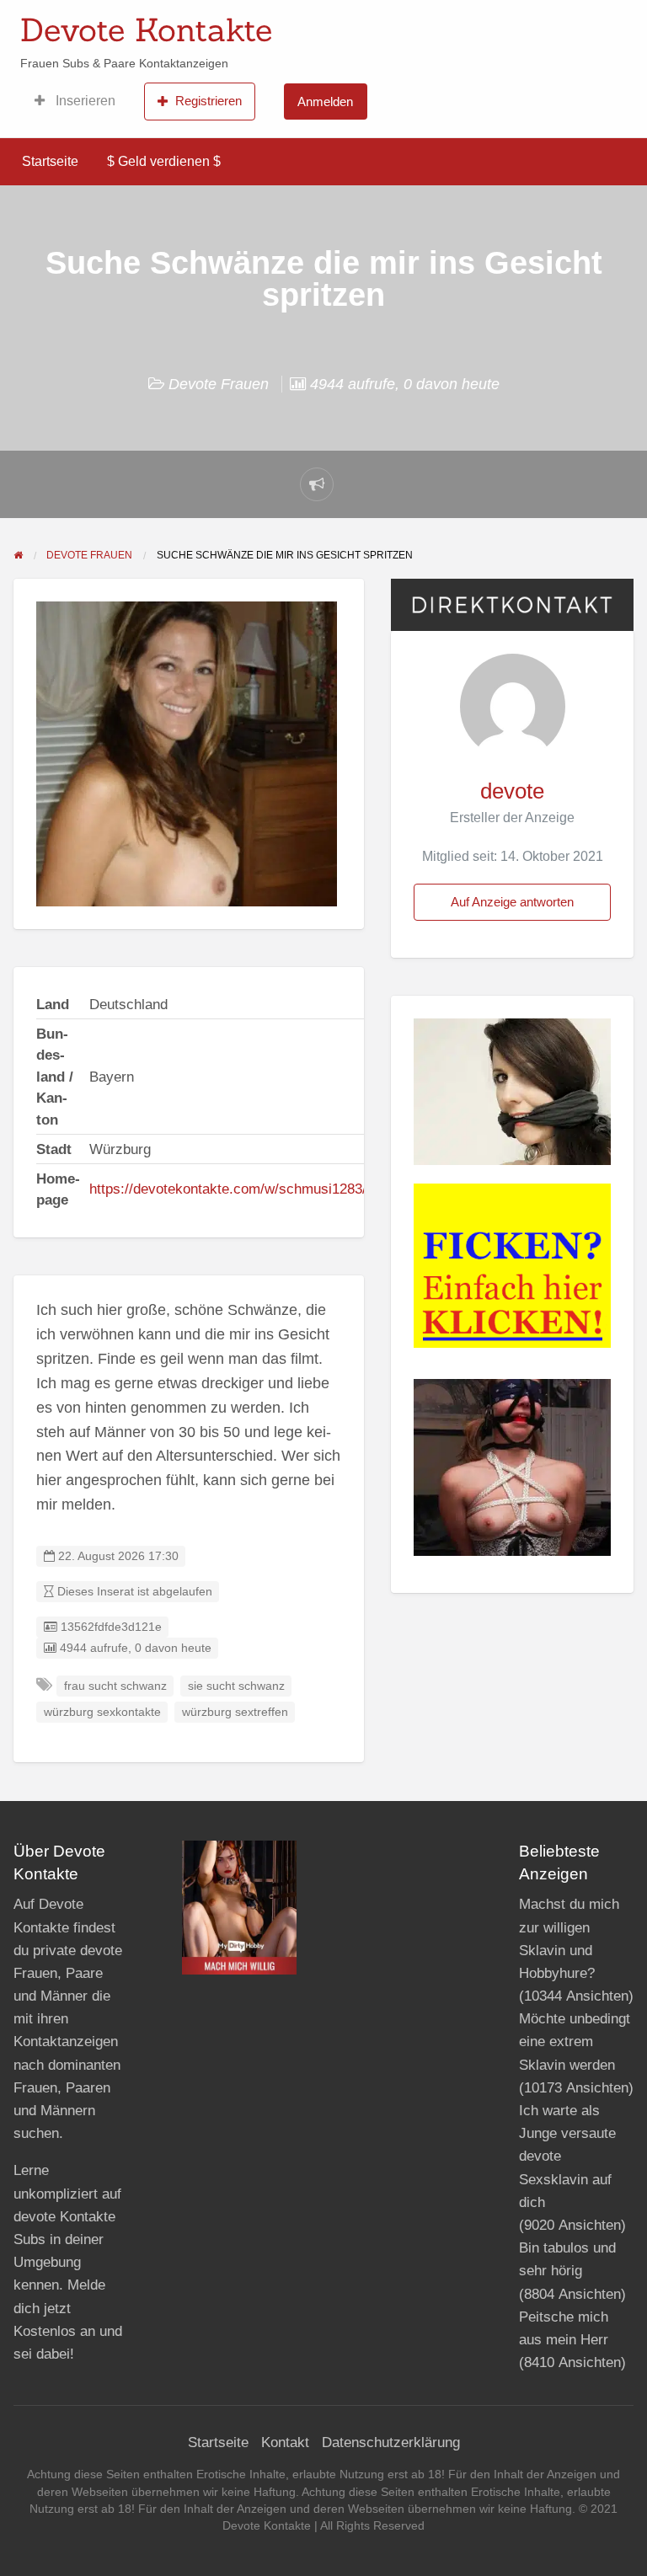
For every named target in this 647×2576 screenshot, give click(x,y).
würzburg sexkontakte (102, 1712)
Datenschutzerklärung (391, 2442)
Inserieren (84, 101)
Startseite (50, 161)
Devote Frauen (219, 384)
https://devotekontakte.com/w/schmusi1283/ (228, 1189)
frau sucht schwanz (115, 1686)
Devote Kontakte (146, 29)
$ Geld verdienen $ (164, 161)
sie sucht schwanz (236, 1686)
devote (512, 791)
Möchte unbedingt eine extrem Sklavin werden (575, 2042)
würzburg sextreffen (235, 1712)
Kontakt (285, 2442)
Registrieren (209, 101)
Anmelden (325, 102)
